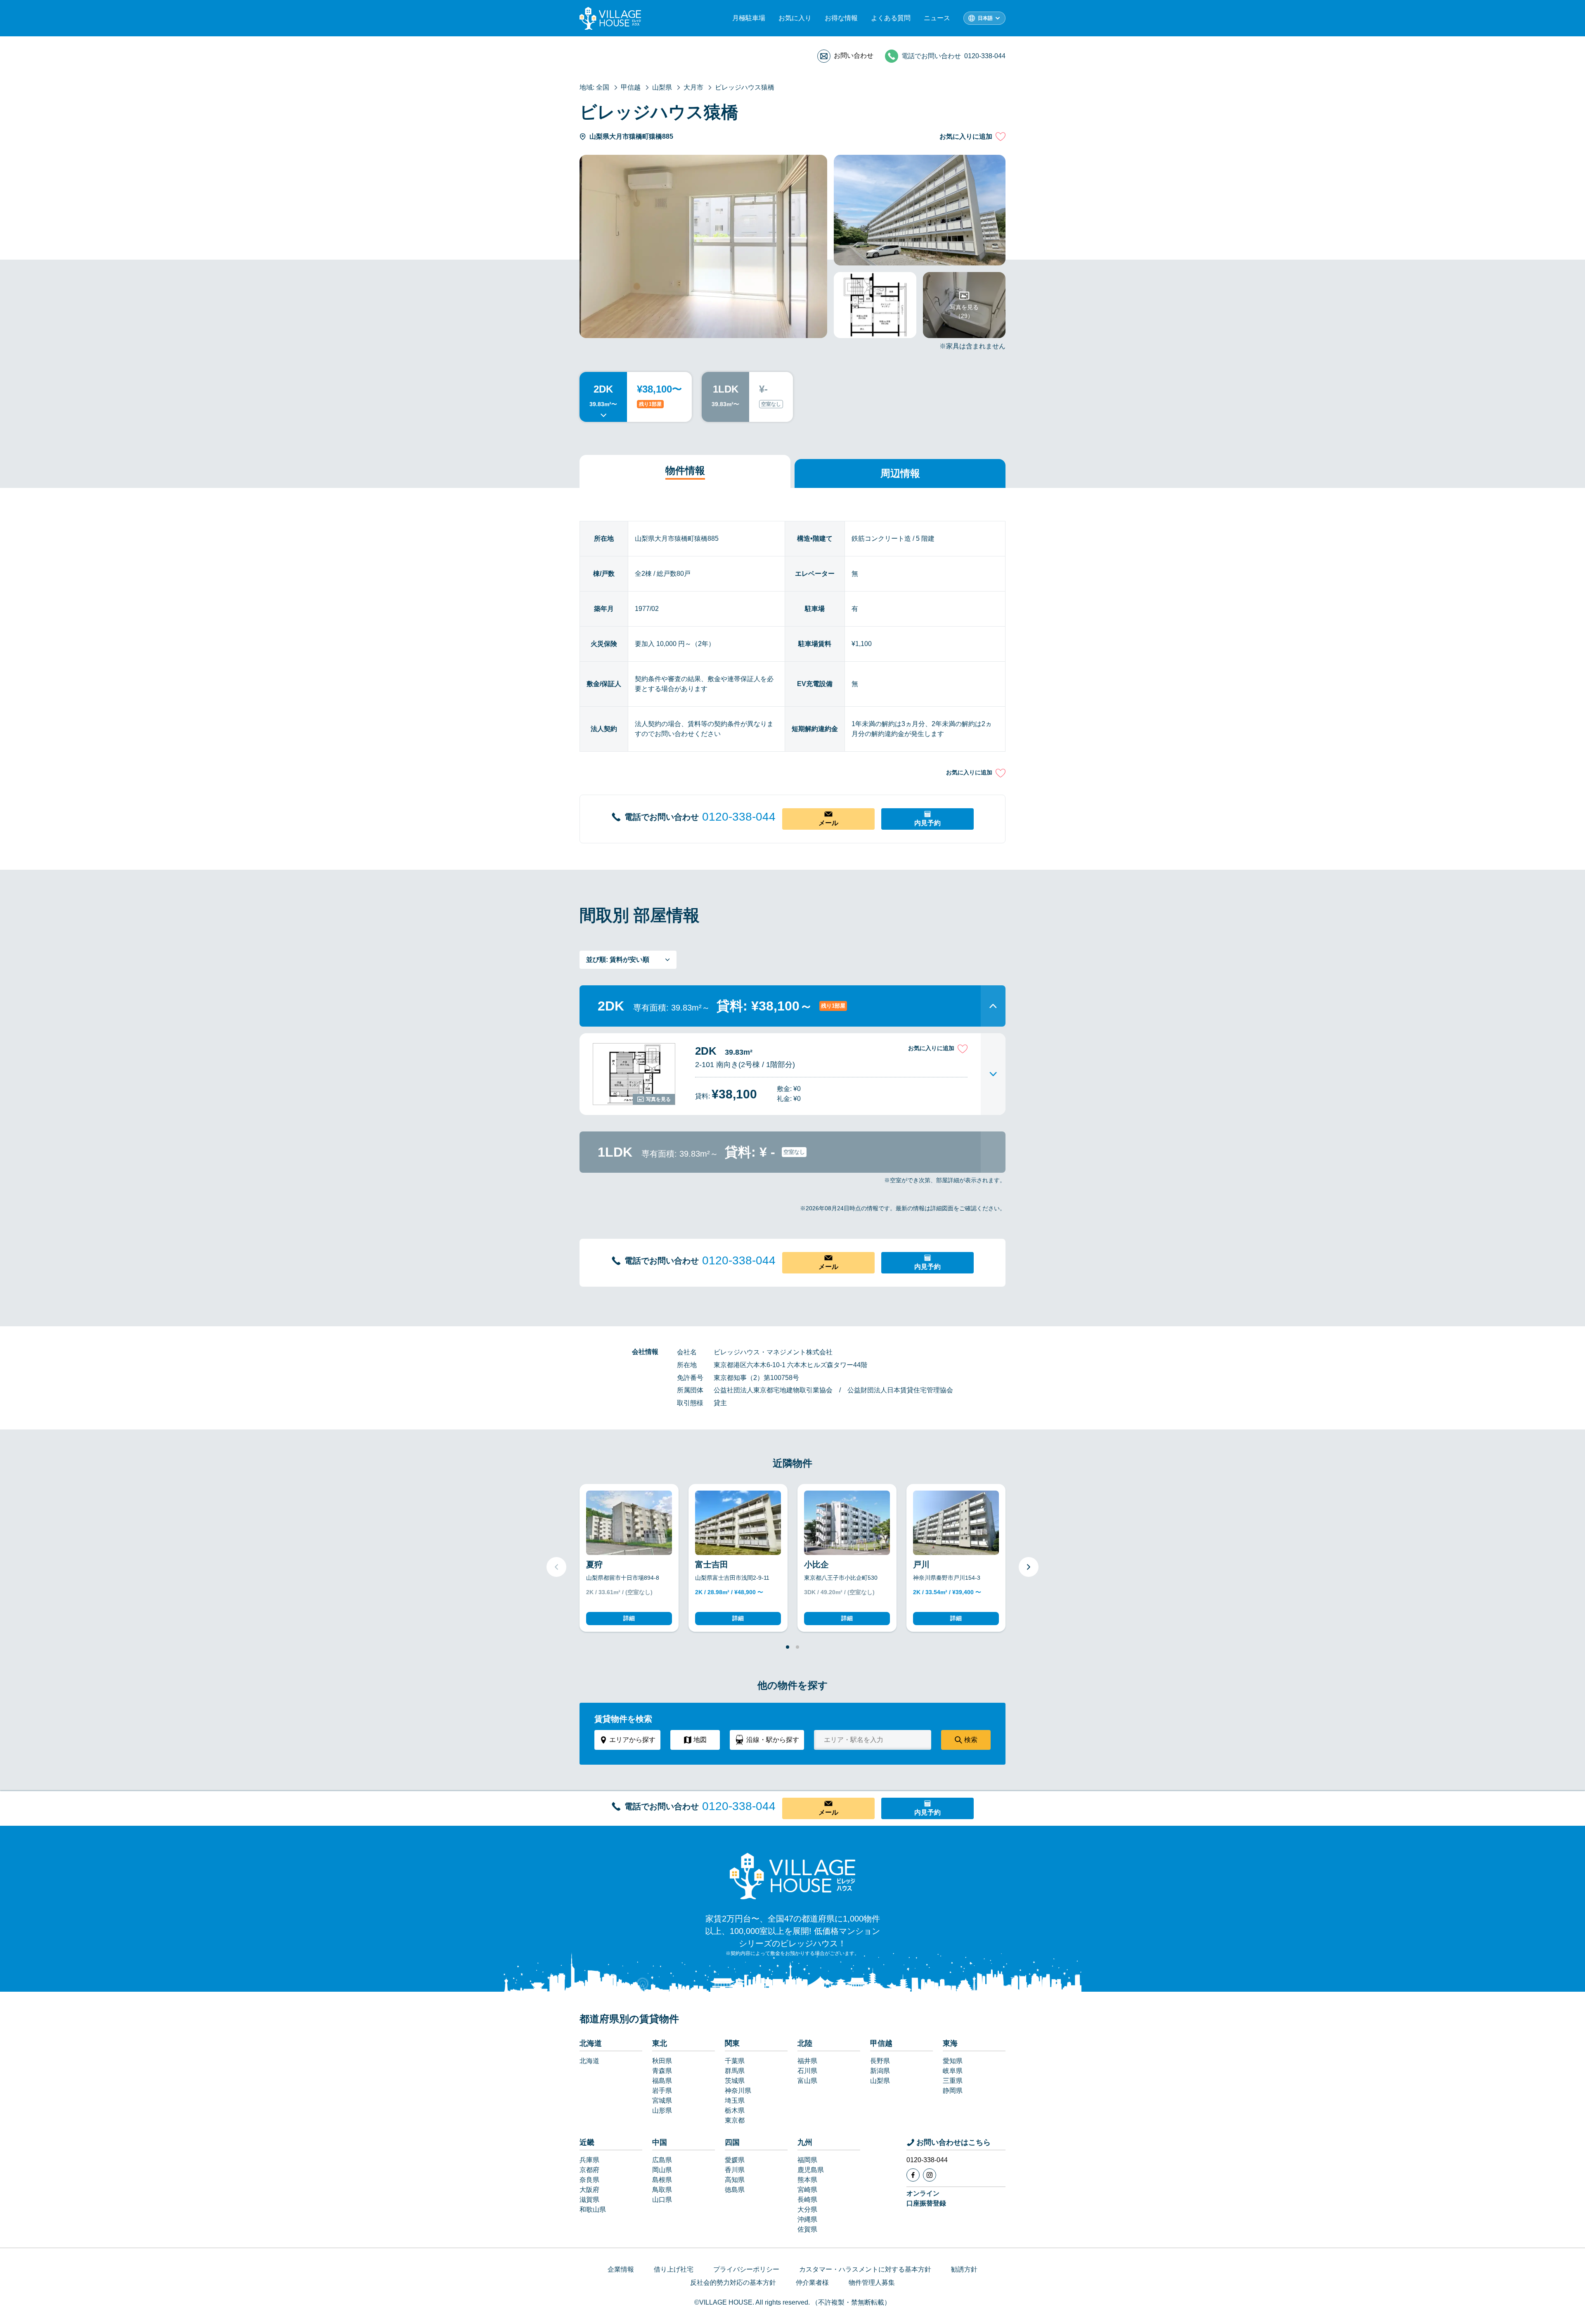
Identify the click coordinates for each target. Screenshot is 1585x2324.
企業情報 (621, 2269)
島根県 (662, 2180)
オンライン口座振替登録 (926, 2198)
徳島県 (735, 2190)
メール (828, 823)
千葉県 (735, 2061)
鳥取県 (662, 2190)
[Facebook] (913, 2175)
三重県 (953, 2081)
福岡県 (807, 2160)
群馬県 (735, 2071)
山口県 (662, 2200)
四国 (732, 2142)
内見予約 (927, 823)
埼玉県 (735, 2100)
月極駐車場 (749, 18)
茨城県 (735, 2081)
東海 (950, 2043)
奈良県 (589, 2180)
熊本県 (807, 2180)
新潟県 (880, 2071)
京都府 (589, 2170)
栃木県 (735, 2110)
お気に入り (795, 18)
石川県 (807, 2071)
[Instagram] (930, 2175)
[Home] (792, 1876)
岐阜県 (953, 2071)
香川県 (735, 2170)
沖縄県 (807, 2219)
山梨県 (880, 2081)
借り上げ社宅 (674, 2269)
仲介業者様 (812, 2283)
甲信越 (881, 2043)
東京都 (735, 2120)
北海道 (591, 2043)
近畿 (587, 2142)
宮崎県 (807, 2190)
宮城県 (662, 2100)
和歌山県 (593, 2209)
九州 (805, 2142)
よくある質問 (891, 18)
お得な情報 (841, 18)
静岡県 (953, 2091)
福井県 (807, 2061)
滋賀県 (589, 2200)
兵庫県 (589, 2160)
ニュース (937, 18)
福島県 (662, 2081)
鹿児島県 (811, 2170)
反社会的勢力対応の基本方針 (733, 2283)
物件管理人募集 (872, 2283)
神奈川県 (738, 2091)
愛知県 (953, 2061)
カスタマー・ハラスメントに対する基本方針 (865, 2269)
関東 (732, 2043)
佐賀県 (807, 2229)
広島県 (662, 2160)
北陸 (805, 2043)
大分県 (807, 2209)
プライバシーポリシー (746, 2269)
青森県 (662, 2071)
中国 (660, 2142)
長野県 (880, 2061)
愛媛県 (735, 2160)
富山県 (807, 2081)
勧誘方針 (964, 2269)
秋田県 (662, 2061)
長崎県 (807, 2200)
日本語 (985, 18)
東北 (660, 2043)
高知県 (735, 2180)
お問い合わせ (854, 56)
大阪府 (589, 2190)
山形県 (662, 2110)
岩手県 (662, 2091)
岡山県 (662, 2170)
